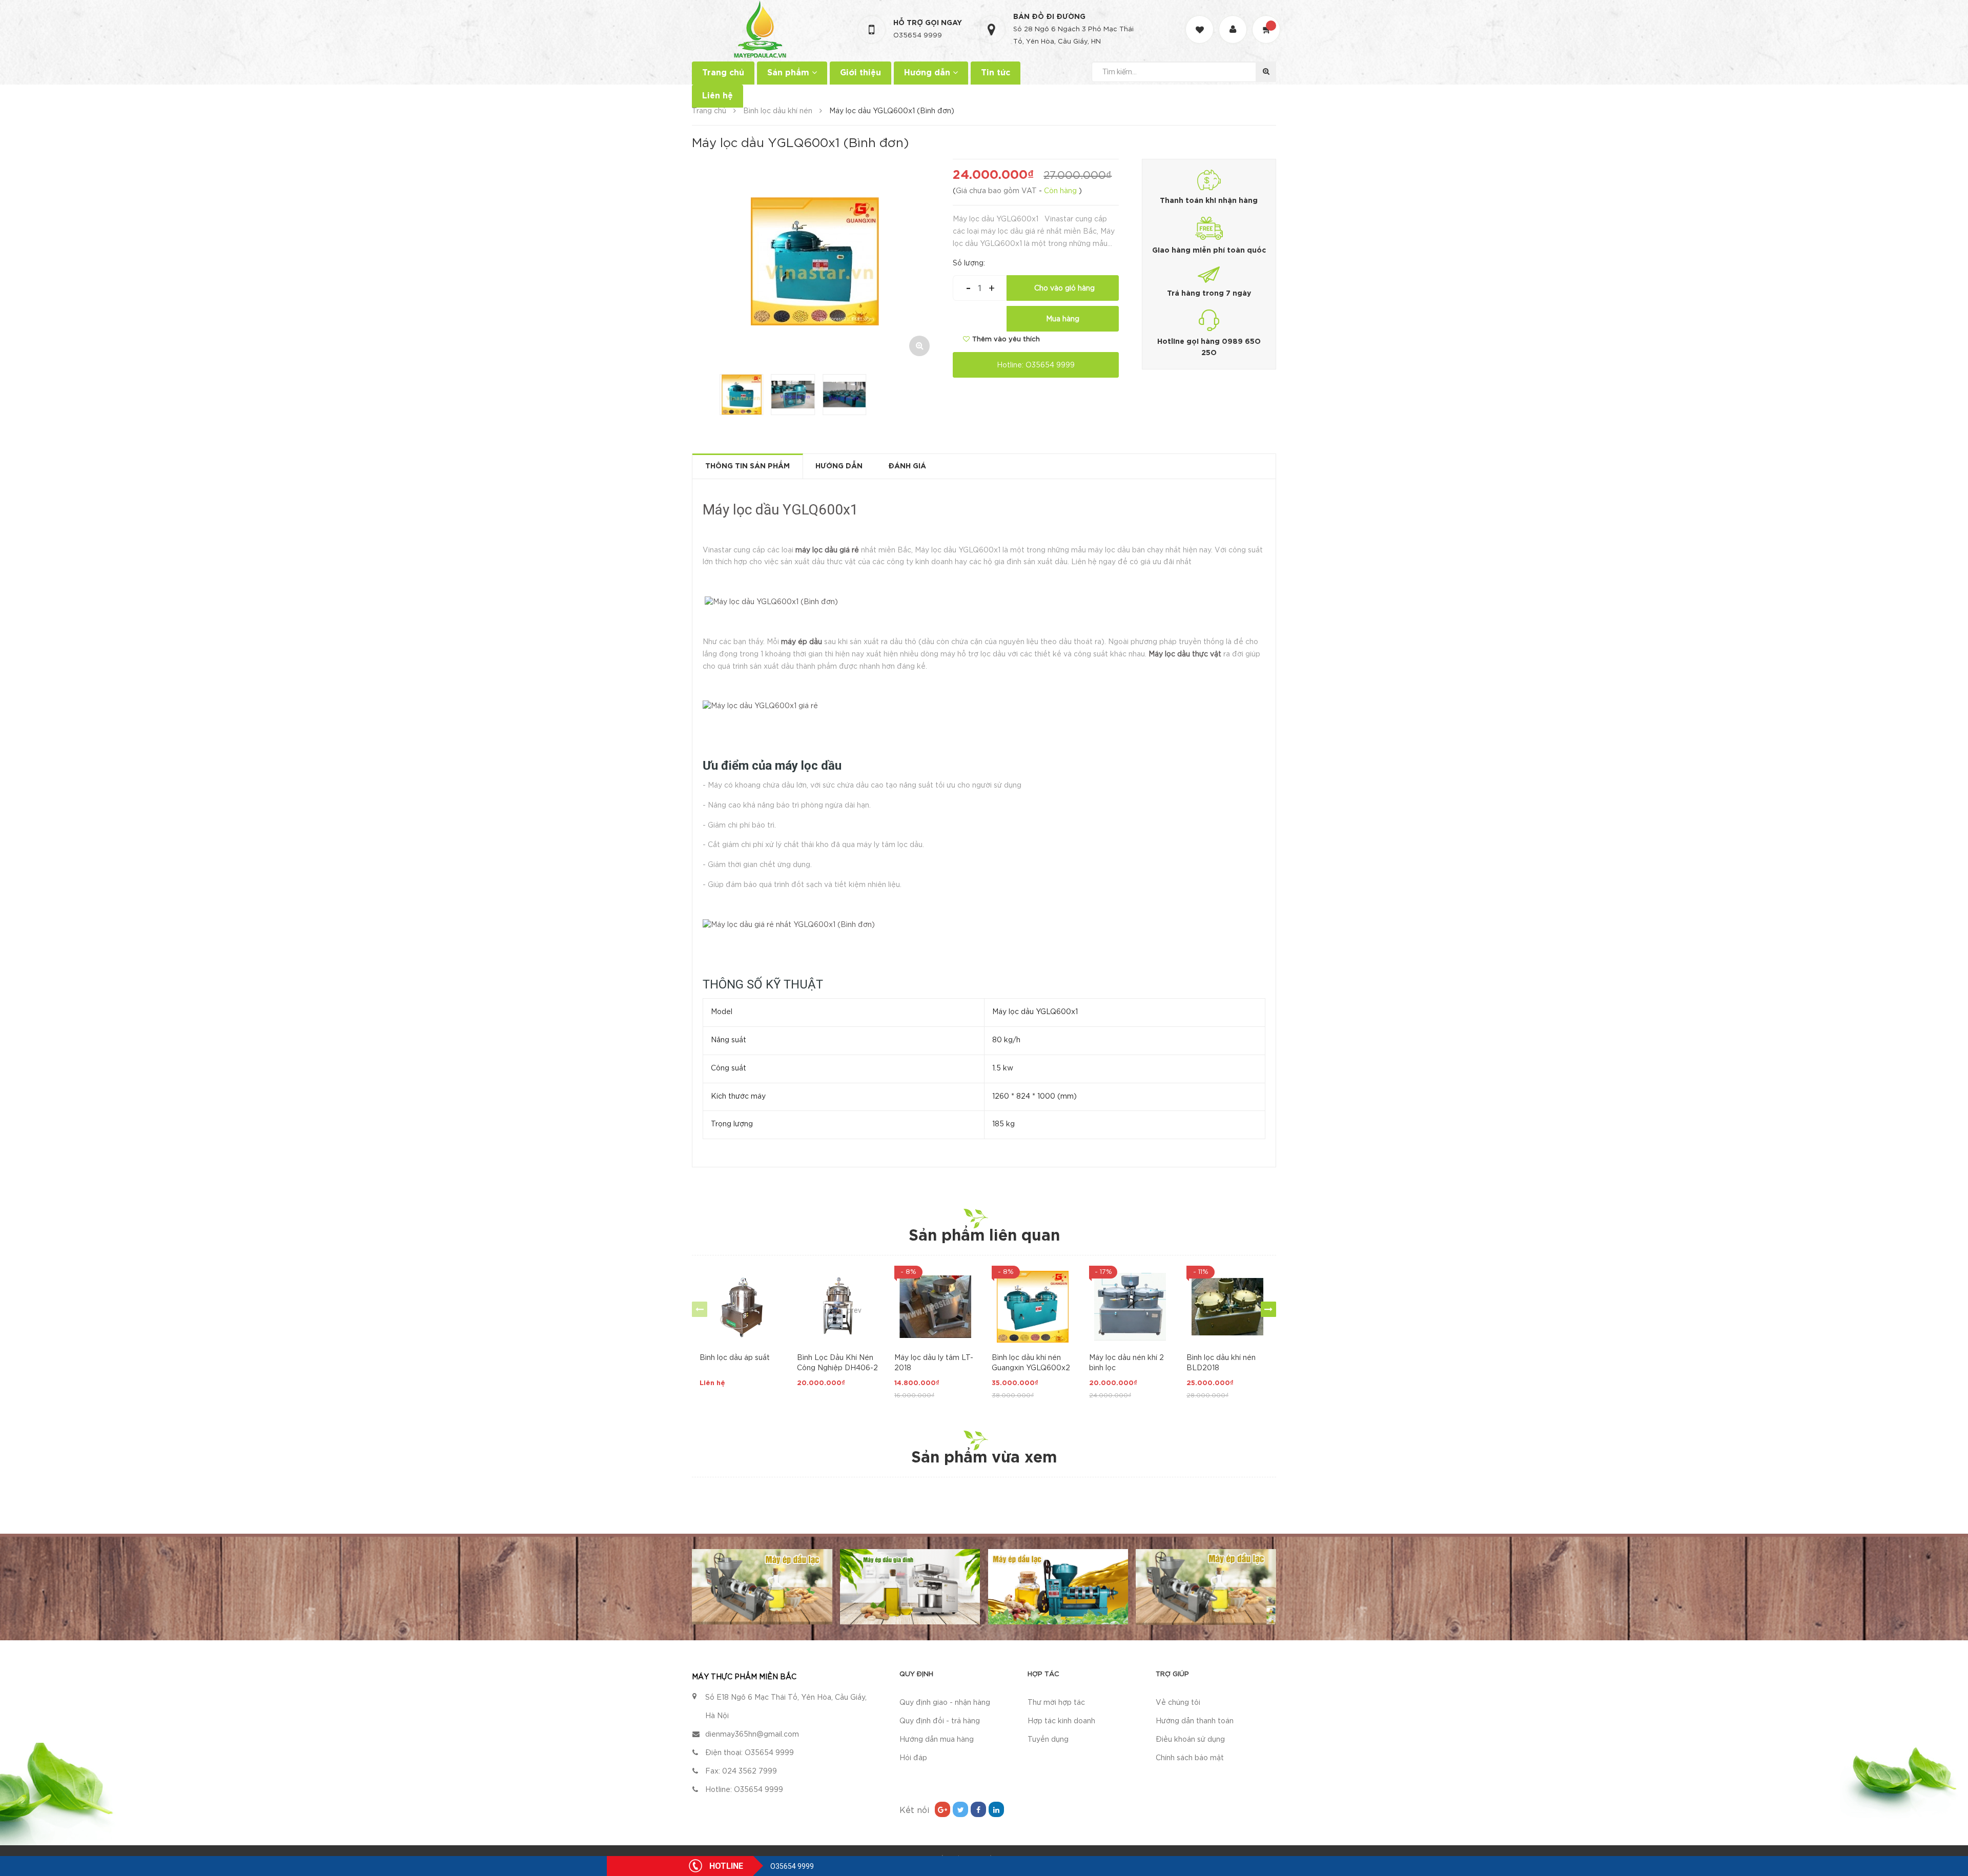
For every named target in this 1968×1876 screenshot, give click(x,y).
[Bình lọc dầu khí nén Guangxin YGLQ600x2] (1033, 1307)
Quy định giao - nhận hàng (945, 1703)
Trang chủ (723, 73)
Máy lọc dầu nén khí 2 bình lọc (1126, 1363)
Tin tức (996, 73)
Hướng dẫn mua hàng (937, 1740)
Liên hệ (717, 96)
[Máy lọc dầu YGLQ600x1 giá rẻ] (760, 707)
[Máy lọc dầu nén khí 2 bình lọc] (1130, 1307)
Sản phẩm (790, 73)
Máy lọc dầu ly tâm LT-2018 (934, 1363)
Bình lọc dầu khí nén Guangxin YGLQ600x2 (1031, 1363)
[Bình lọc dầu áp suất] (741, 1307)
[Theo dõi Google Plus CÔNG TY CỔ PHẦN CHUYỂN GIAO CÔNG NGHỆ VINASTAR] (942, 1809)
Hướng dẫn (928, 73)
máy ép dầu (802, 642)
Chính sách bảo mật (1190, 1758)
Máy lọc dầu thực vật (1185, 654)
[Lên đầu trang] (1947, 1822)
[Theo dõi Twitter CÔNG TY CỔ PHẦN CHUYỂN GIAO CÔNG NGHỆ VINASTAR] (960, 1809)
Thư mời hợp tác (1056, 1703)
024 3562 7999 (750, 1771)
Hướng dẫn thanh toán (1195, 1721)
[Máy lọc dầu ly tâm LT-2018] (935, 1307)
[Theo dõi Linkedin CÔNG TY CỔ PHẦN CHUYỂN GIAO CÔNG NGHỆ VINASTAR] (996, 1809)
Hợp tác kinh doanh (1061, 1721)
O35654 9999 (918, 36)
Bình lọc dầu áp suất (735, 1358)
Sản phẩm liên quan (984, 1236)
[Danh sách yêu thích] (1201, 20)
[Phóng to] (919, 346)
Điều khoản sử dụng (1190, 1740)
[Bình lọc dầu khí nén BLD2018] (1227, 1307)
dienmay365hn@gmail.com (752, 1735)
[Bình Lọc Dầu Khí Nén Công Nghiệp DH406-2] (838, 1307)
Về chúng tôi (1178, 1703)
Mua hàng (1063, 319)
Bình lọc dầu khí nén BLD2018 (1221, 1363)
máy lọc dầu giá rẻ (827, 550)
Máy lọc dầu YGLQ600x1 (781, 510)
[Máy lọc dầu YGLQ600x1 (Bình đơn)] (771, 603)
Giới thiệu (860, 73)
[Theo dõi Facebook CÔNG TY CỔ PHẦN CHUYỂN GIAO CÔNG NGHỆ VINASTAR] (978, 1809)
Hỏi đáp (913, 1758)
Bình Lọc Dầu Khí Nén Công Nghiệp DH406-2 (837, 1363)
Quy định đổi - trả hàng (940, 1721)
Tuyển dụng (1048, 1740)
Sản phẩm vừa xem (984, 1458)
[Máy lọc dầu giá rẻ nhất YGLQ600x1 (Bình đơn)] (789, 925)
